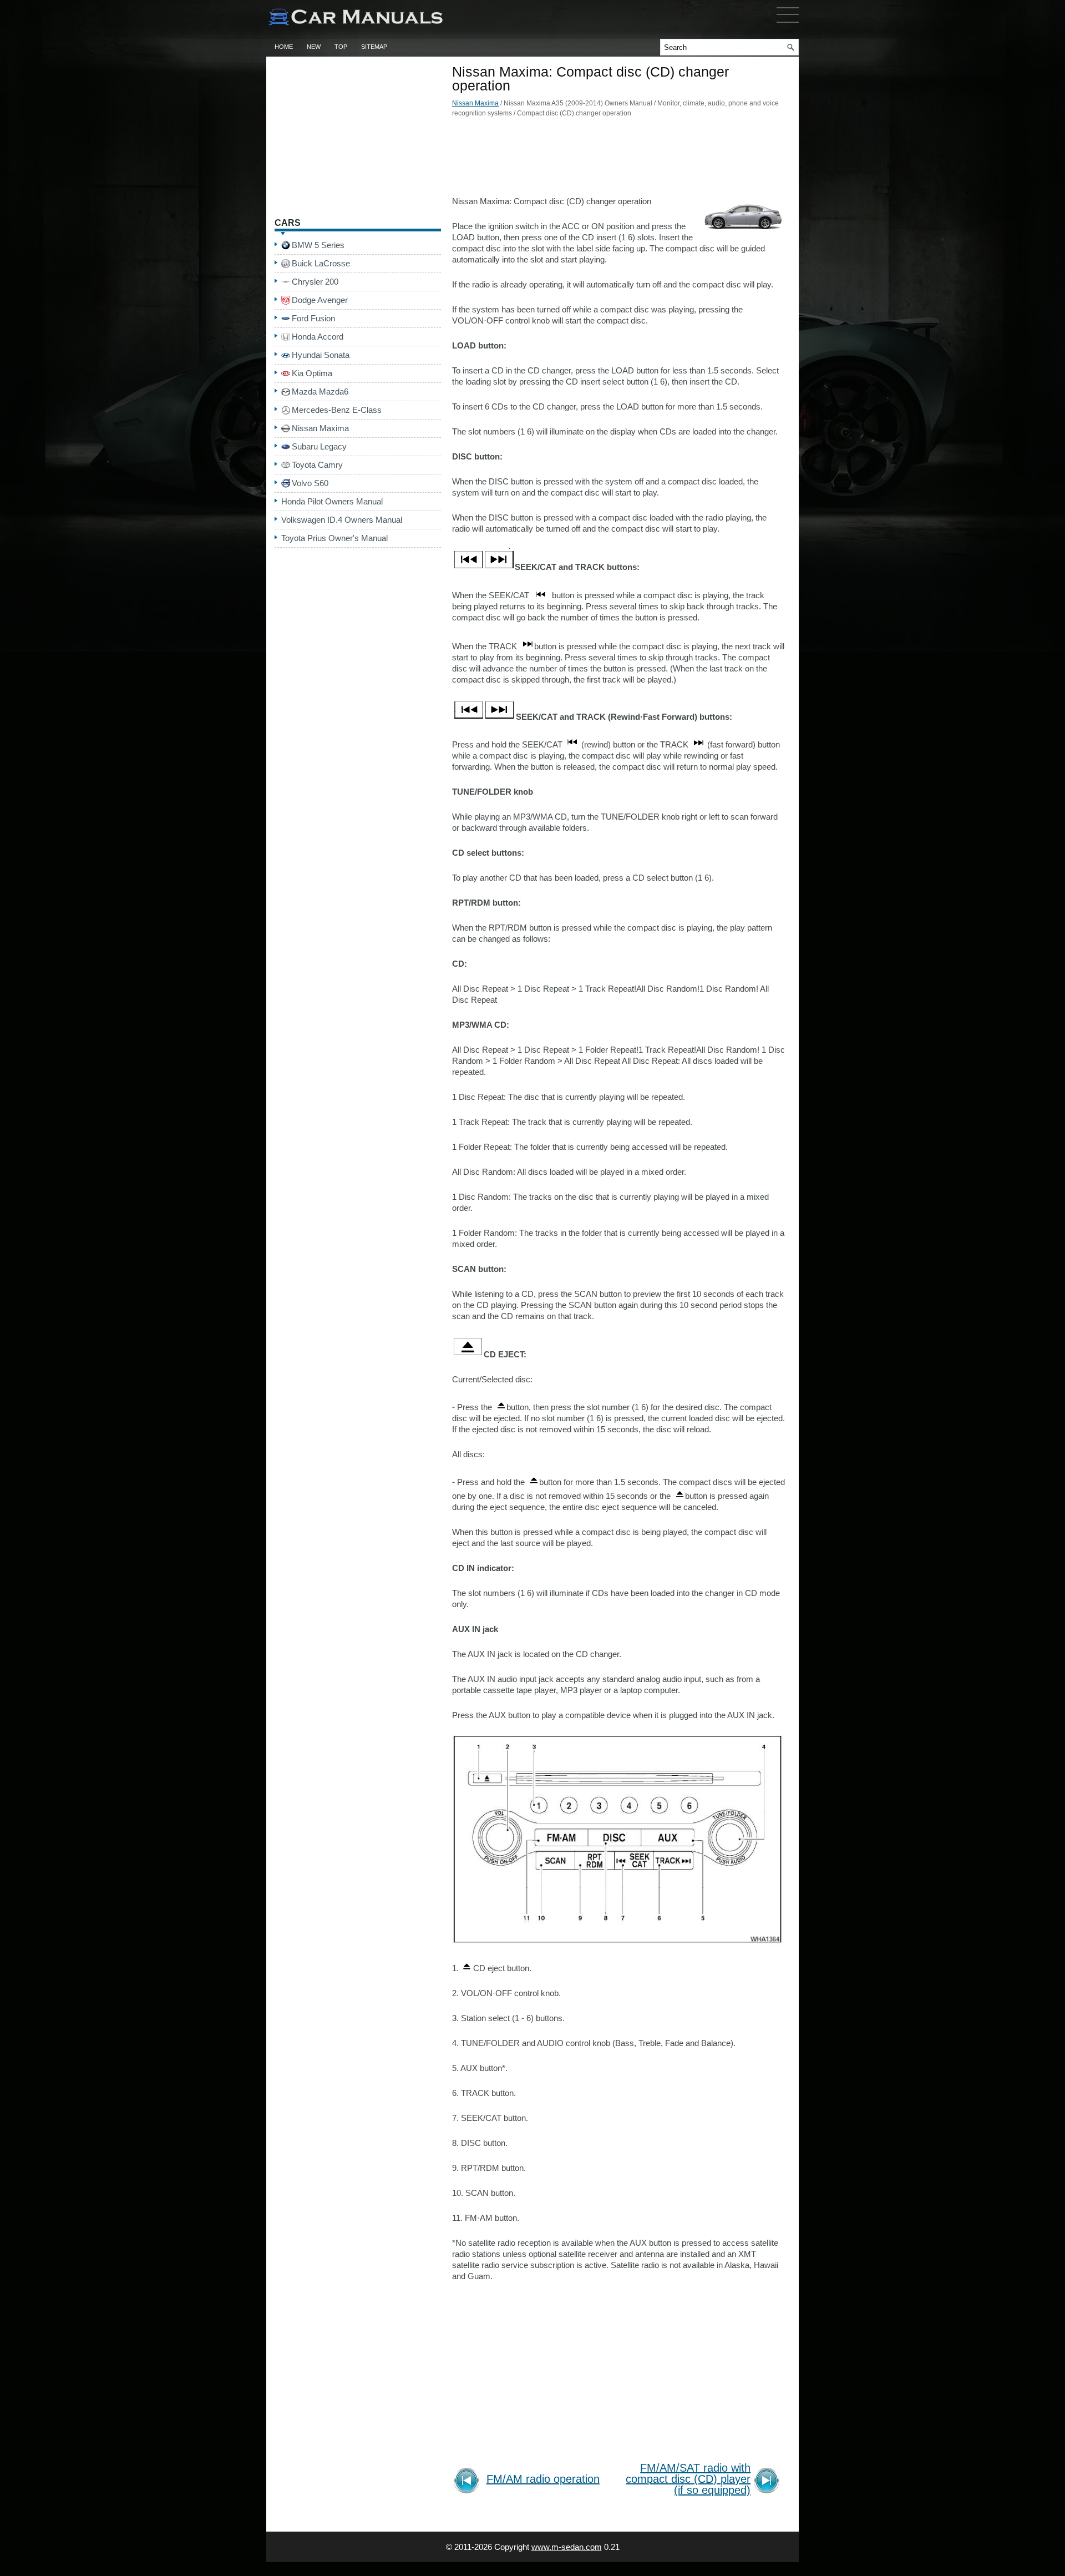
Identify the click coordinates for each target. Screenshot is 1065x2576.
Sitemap (374, 47)
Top (341, 47)
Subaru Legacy (319, 446)
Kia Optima (312, 373)
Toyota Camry (317, 465)
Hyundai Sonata (321, 355)
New (314, 47)
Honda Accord (318, 337)
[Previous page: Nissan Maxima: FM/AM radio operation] (468, 2482)
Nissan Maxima (475, 103)
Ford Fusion (313, 318)
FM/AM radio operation (543, 2479)
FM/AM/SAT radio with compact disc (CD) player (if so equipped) (688, 2479)
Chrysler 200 (315, 282)
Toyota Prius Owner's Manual (334, 538)
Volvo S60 (310, 483)
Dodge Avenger (320, 300)
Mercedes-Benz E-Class (337, 410)
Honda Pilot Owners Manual (332, 501)
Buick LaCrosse (321, 263)
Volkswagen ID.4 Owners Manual (342, 520)
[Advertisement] (618, 160)
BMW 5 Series (318, 245)
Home (284, 47)
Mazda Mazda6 (320, 392)
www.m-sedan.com (567, 2547)
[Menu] (788, 25)
